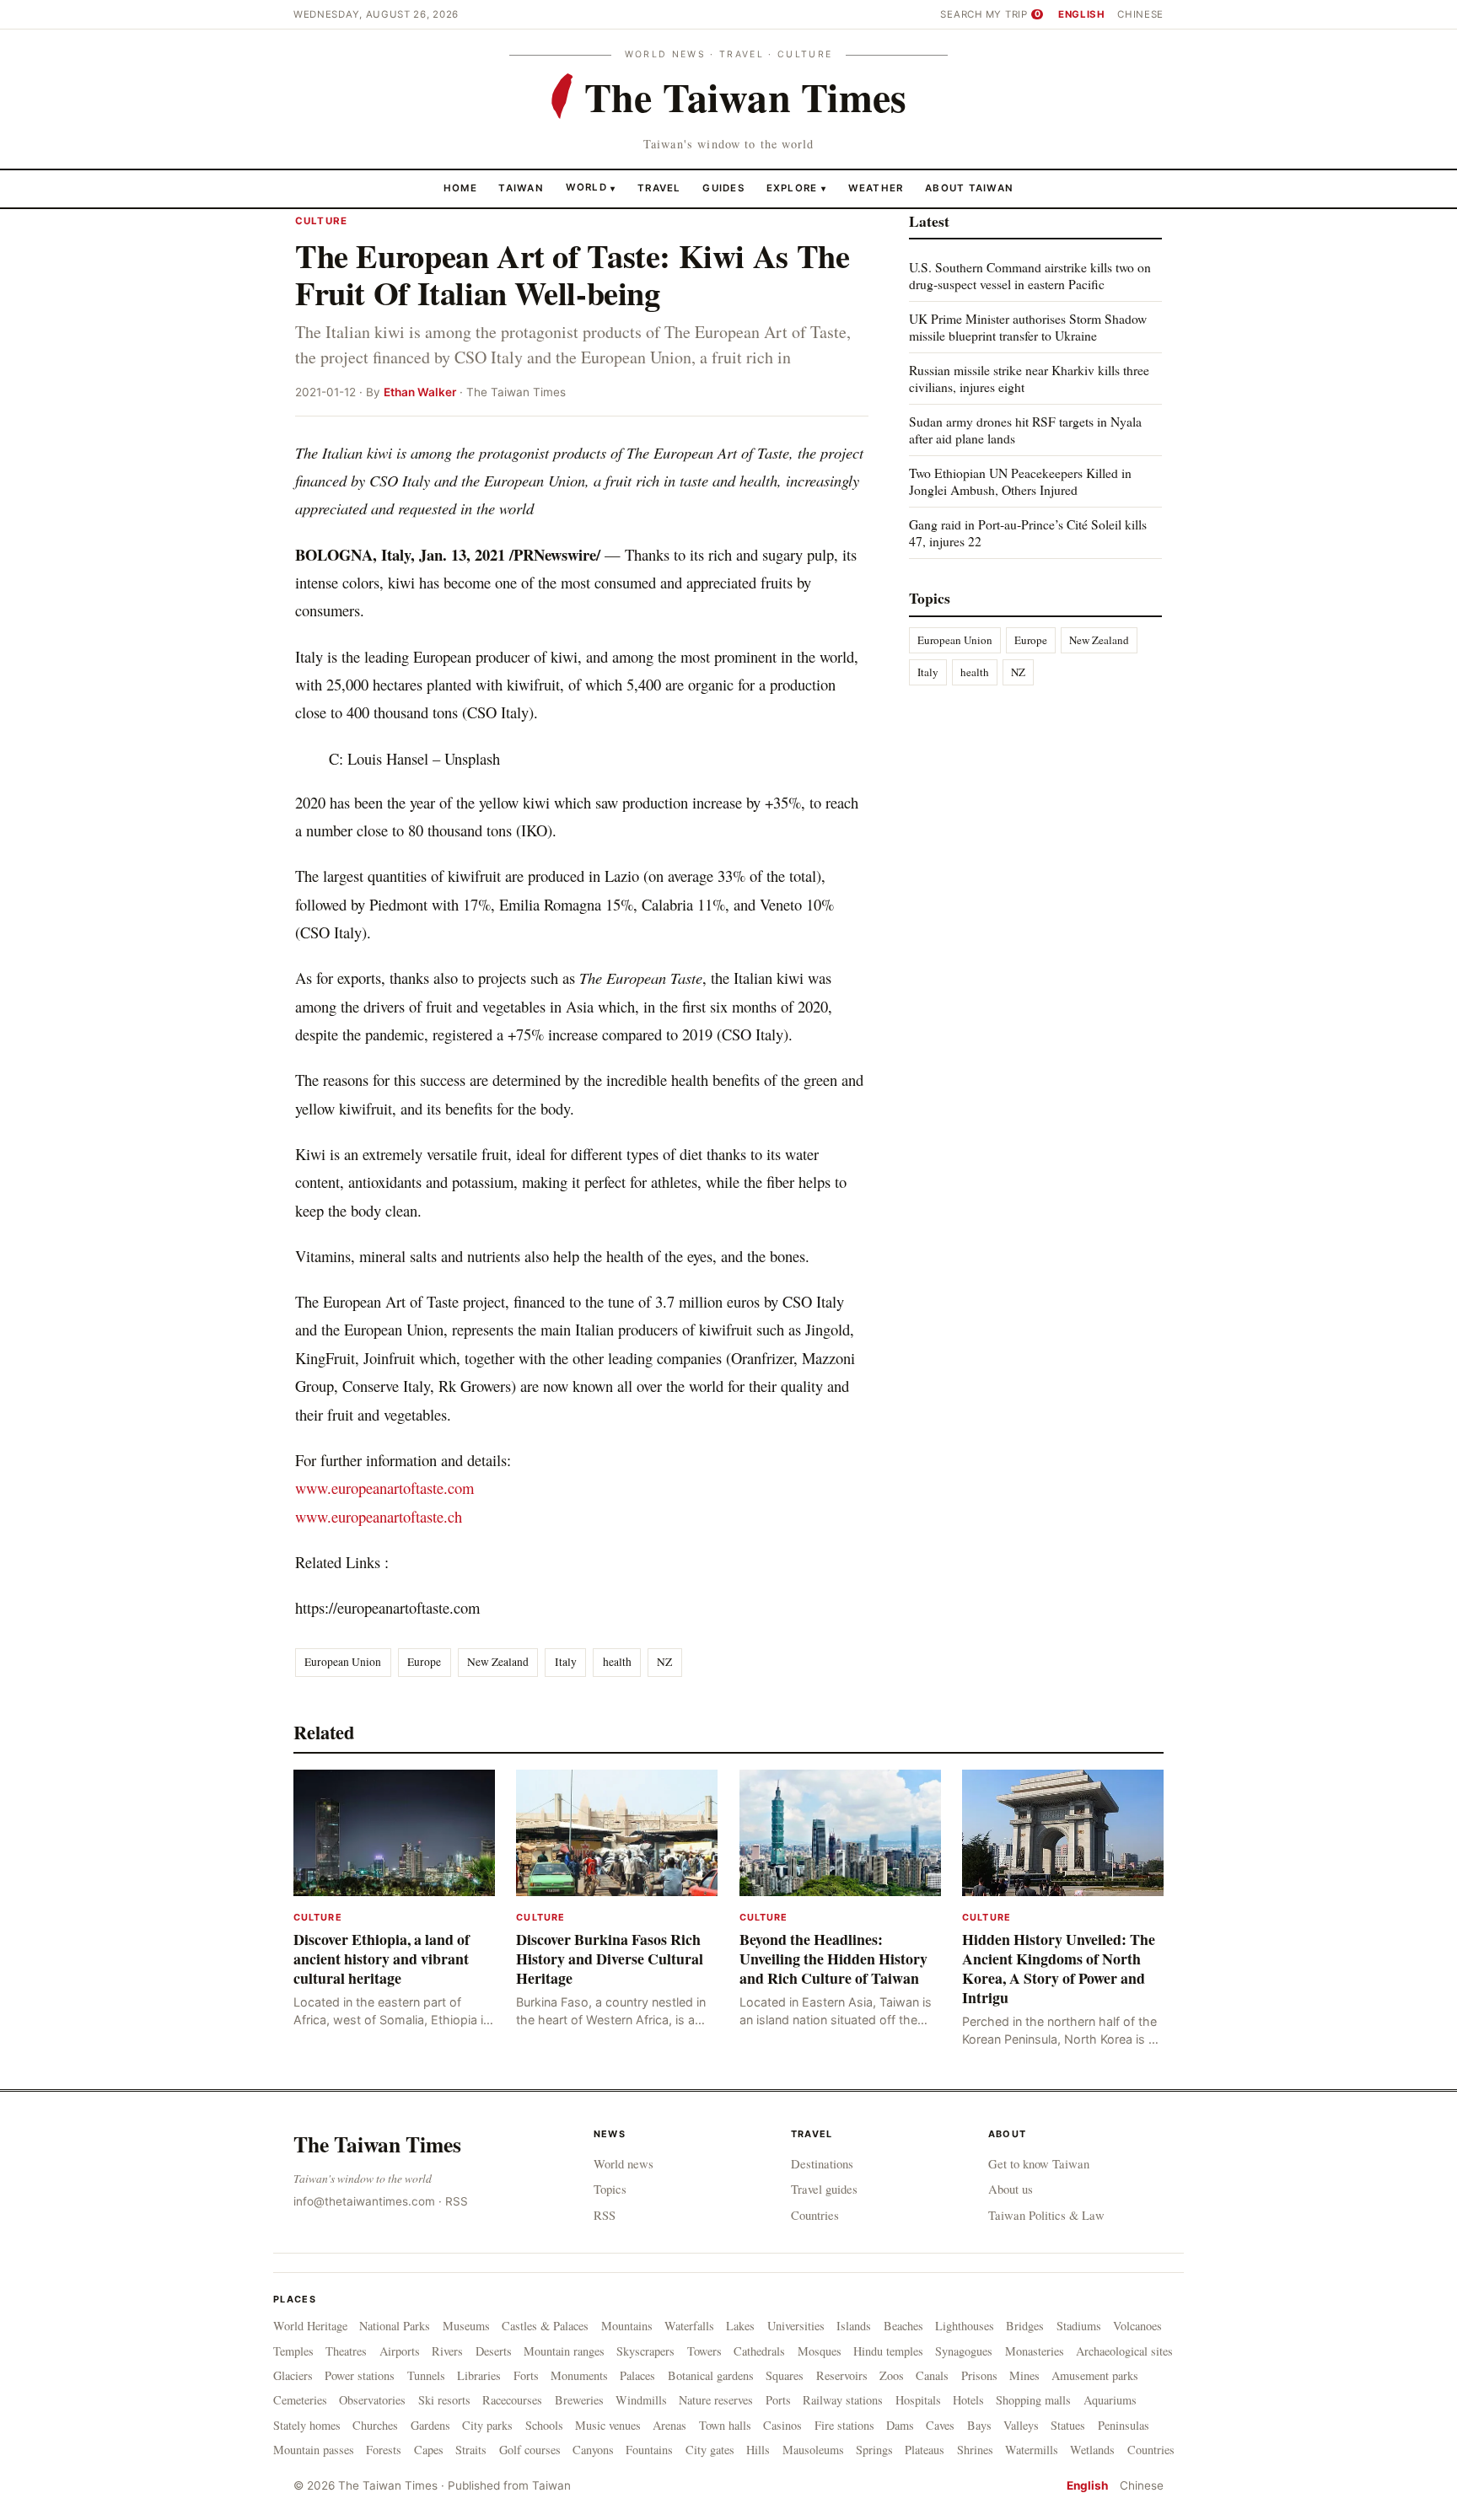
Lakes (740, 2326)
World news (624, 2163)
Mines (1024, 2375)
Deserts (494, 2351)
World (586, 187)
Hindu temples (888, 2351)
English (1082, 14)
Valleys (1021, 2425)
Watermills (1032, 2450)
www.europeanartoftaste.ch (379, 1516)
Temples (293, 2351)
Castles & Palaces (545, 2326)
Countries (815, 2215)
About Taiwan (969, 187)
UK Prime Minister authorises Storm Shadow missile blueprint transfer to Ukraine (1028, 327)
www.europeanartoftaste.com (384, 1488)
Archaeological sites (1124, 2351)
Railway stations (843, 2400)
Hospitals (918, 2400)
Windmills (641, 2400)
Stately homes (307, 2425)
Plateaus (925, 2450)
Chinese (1140, 14)
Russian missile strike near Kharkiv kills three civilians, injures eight (1029, 378)
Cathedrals (759, 2351)
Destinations (822, 2163)
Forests (384, 2450)
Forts (526, 2375)
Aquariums (1110, 2400)
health (617, 1662)
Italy (566, 1662)
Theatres (346, 2351)
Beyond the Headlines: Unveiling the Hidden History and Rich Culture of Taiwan (833, 1959)
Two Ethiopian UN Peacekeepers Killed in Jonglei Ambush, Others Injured (1020, 481)
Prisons (979, 2375)
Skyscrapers (645, 2351)
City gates (710, 2450)
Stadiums (1079, 2326)
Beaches (903, 2326)
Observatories (372, 2400)
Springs (874, 2450)
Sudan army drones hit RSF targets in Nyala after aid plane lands (1025, 430)
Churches (375, 2425)
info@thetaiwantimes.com (364, 2201)
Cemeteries (300, 2400)
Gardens (430, 2425)
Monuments (579, 2375)
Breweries (579, 2400)
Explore (796, 187)
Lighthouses (965, 2326)
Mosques (820, 2351)
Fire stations (844, 2425)
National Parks (395, 2326)
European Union (343, 1662)
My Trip (1013, 14)
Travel (659, 187)
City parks (487, 2425)
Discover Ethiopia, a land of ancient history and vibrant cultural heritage (382, 1959)
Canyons (593, 2450)
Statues (1068, 2425)
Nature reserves (716, 2400)
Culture (321, 221)
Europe (424, 1662)
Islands (854, 2326)
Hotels (968, 2400)
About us (1011, 2189)
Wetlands (1092, 2450)
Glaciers (293, 2375)
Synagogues (964, 2351)
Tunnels (426, 2375)
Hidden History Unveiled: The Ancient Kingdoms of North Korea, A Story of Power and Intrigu (1059, 1968)
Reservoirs (842, 2375)
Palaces (637, 2375)
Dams (900, 2425)
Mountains (627, 2326)
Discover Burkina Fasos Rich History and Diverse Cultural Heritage (610, 1959)
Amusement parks (1095, 2375)
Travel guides (824, 2189)
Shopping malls (1033, 2400)
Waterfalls (689, 2326)
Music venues (608, 2425)
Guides (723, 187)
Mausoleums (813, 2450)
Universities (796, 2326)
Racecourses (512, 2400)
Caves (940, 2425)
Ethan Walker (420, 392)
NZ (664, 1662)
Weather (876, 187)
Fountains (649, 2450)
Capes (429, 2450)
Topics (610, 2189)
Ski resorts (444, 2400)
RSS (457, 2201)
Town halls (725, 2425)
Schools (544, 2425)
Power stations (360, 2375)
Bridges (1025, 2326)
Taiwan (521, 187)
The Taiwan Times (377, 2144)
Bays (979, 2425)
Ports (778, 2400)
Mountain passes (314, 2450)
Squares (785, 2375)
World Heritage (310, 2326)
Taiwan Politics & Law (1046, 2215)
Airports (400, 2351)
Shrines (975, 2450)
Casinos (782, 2425)
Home (460, 187)
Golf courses (530, 2450)
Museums (466, 2326)
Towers (704, 2351)
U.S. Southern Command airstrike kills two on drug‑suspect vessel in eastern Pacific (1030, 275)
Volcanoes (1137, 2326)
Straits (471, 2450)
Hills (758, 2450)
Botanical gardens (711, 2375)
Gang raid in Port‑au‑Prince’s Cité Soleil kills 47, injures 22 (1028, 532)
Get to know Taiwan (1039, 2163)
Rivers (447, 2351)
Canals (932, 2375)
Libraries (479, 2375)
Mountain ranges (564, 2351)
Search (961, 14)
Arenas (669, 2425)
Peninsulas (1124, 2425)
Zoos (892, 2375)
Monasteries (1035, 2351)
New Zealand (498, 1662)
